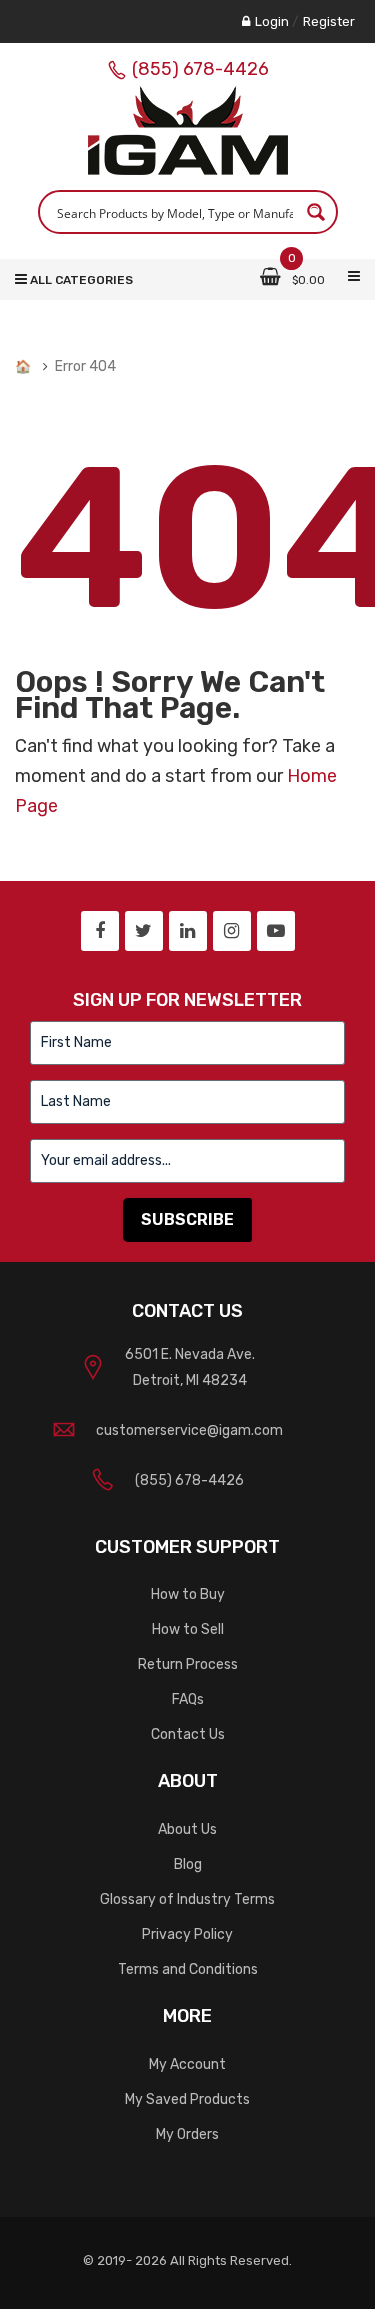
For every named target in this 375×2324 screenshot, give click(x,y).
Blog (188, 1864)
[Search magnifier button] (316, 212)
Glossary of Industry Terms (187, 1899)
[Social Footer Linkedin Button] (188, 931)
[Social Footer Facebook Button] (100, 931)
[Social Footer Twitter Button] (144, 931)
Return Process (188, 1664)
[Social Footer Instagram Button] (232, 931)
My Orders (187, 2134)
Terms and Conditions (188, 1969)
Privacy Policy (187, 1934)
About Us (187, 1829)
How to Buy (188, 1594)
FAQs (188, 1699)
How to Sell (188, 1629)
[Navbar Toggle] (354, 277)
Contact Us (188, 1734)
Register (329, 21)
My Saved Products (187, 2099)
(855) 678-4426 (200, 69)
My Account (187, 2064)
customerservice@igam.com (189, 1430)
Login (272, 21)
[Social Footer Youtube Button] (276, 931)
